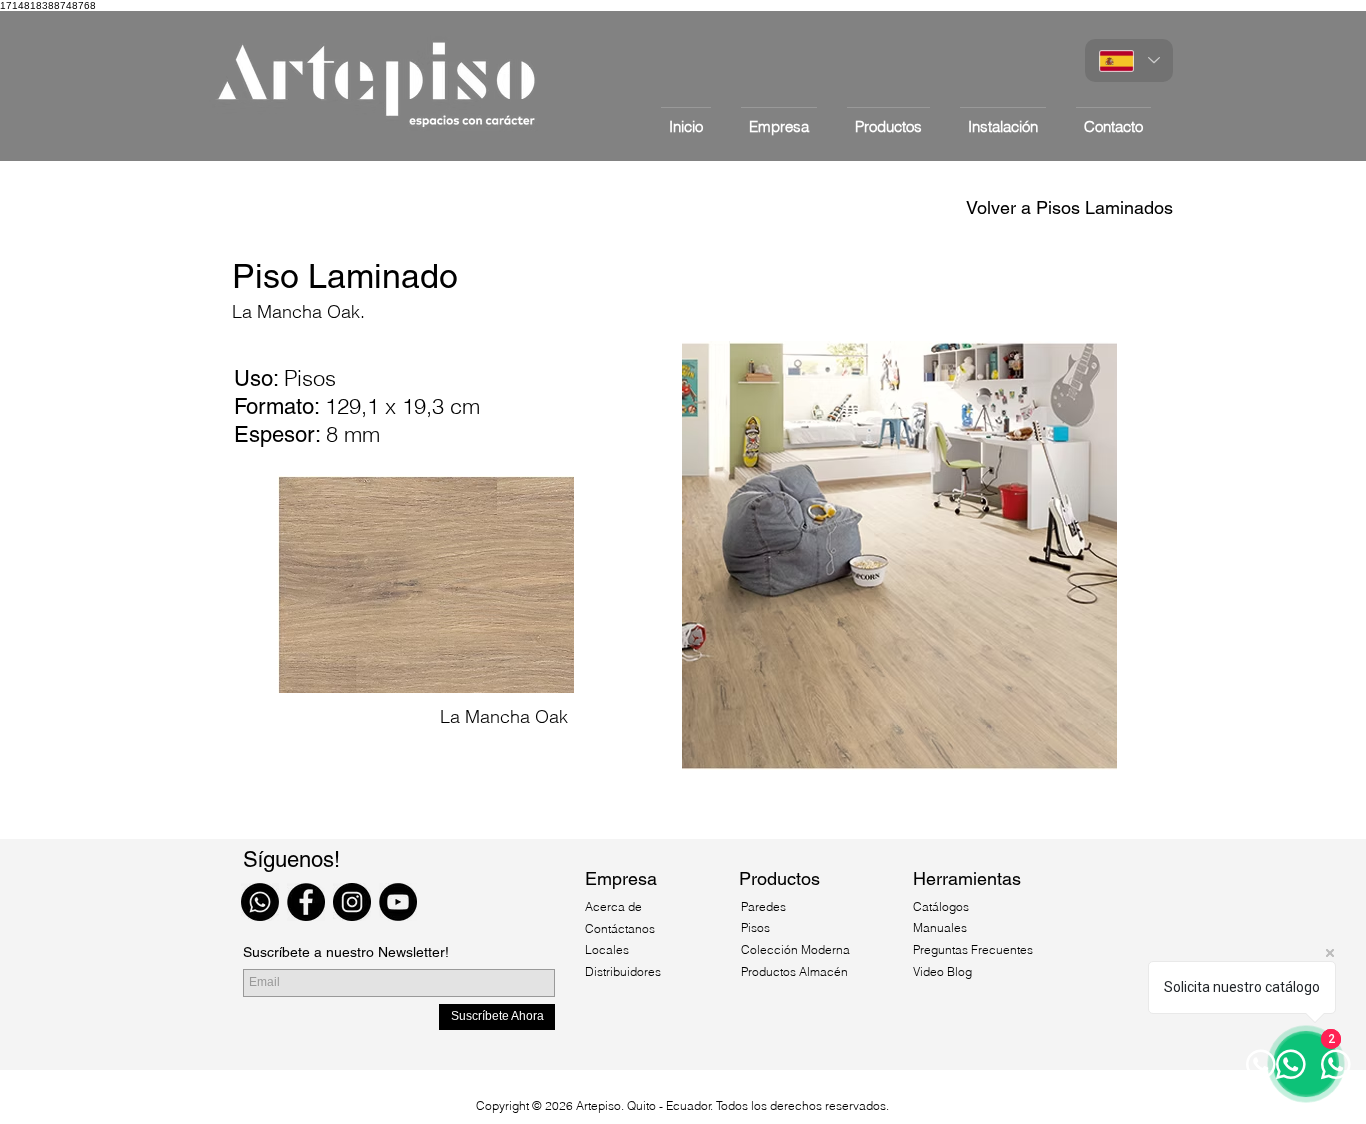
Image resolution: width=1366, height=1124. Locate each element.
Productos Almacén (794, 971)
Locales (607, 949)
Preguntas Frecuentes (973, 949)
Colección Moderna (795, 949)
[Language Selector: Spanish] (1129, 60)
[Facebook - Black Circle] (306, 902)
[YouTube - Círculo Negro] (398, 902)
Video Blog (942, 971)
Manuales (940, 927)
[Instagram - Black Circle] (352, 902)
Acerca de (615, 906)
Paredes (763, 906)
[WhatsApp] (260, 902)
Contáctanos (620, 928)
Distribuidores (623, 971)
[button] (888, 117)
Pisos (755, 927)
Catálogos (941, 906)
